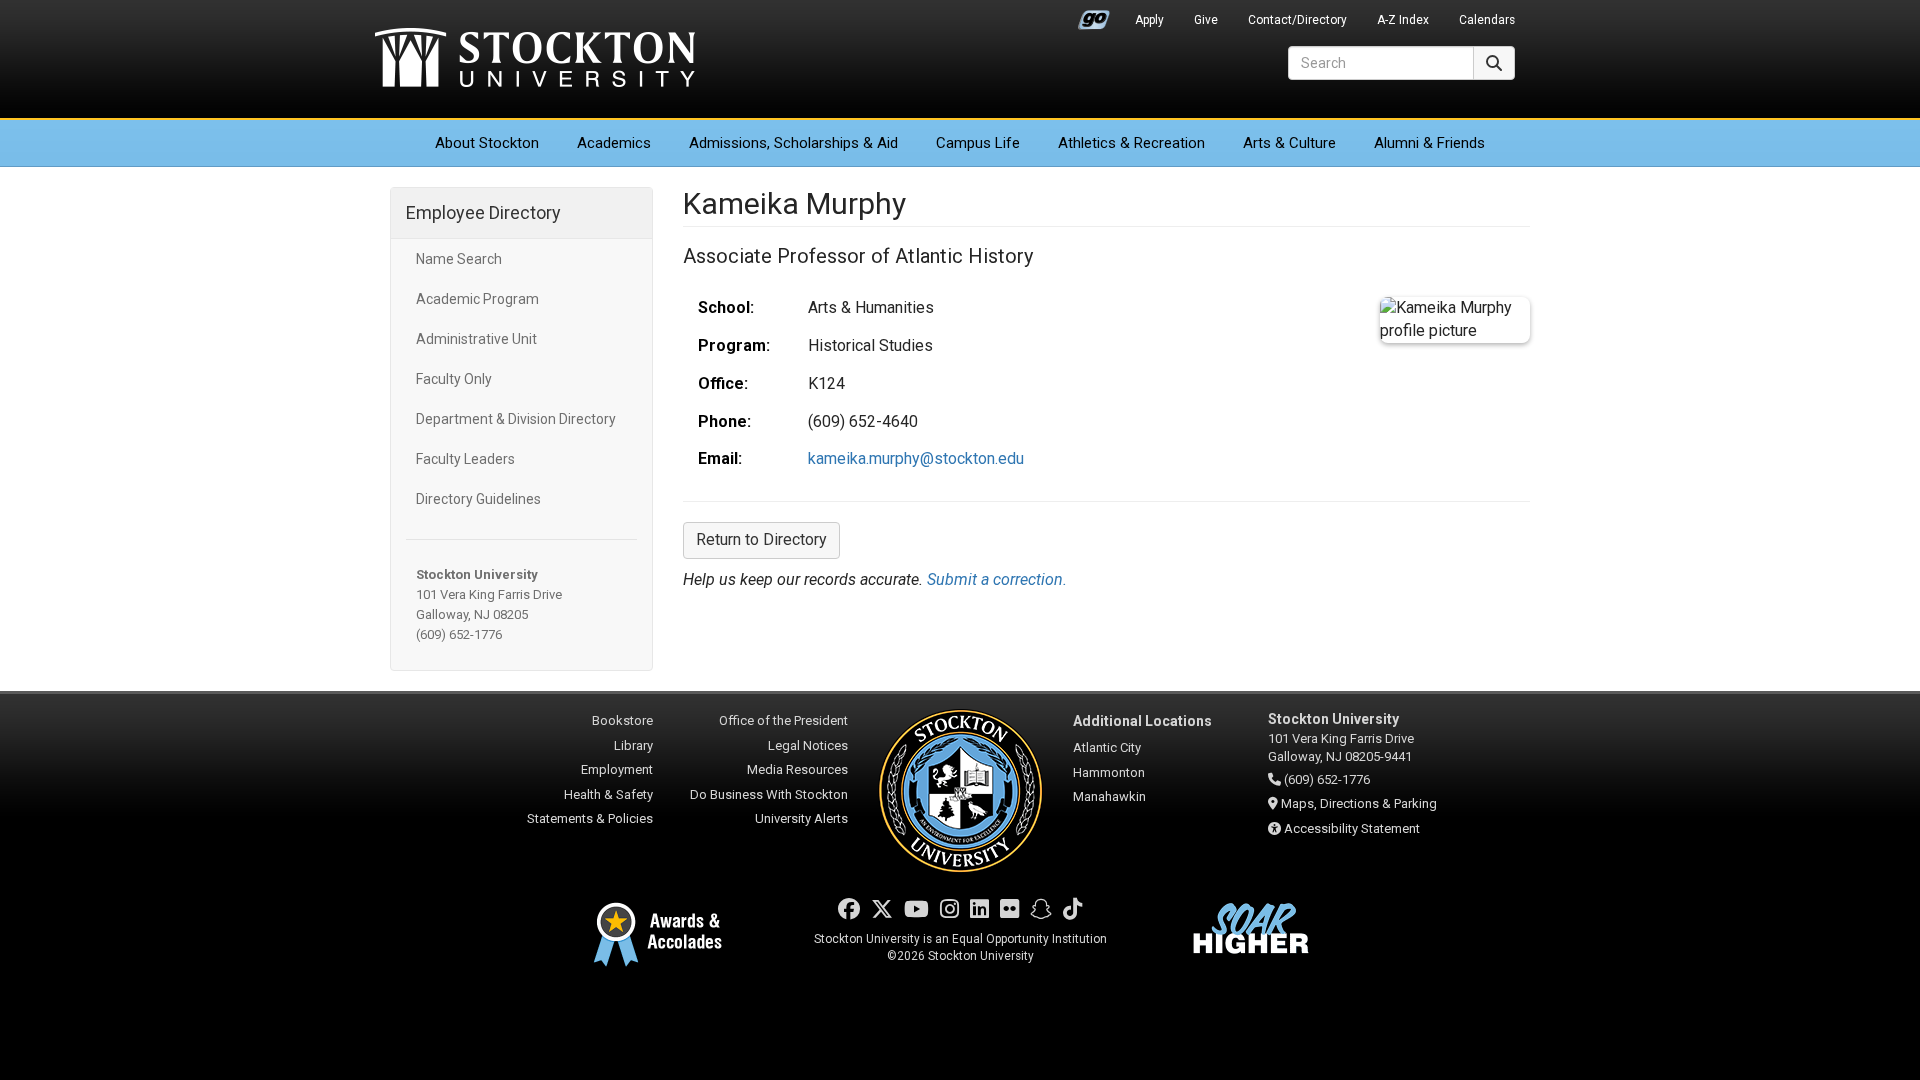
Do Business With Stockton (769, 794)
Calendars (1487, 20)
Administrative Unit (476, 339)
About (487, 143)
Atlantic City (1107, 747)
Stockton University (535, 60)
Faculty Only (454, 379)
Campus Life (978, 143)
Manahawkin (1109, 796)
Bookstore (622, 720)
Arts (1289, 143)
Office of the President (783, 720)
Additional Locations (1142, 721)
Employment (617, 769)
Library (633, 745)
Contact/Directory (1297, 20)
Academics (614, 143)
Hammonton (1109, 772)
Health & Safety (608, 794)
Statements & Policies (590, 818)
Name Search (459, 259)
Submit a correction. (997, 579)
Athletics (1131, 143)
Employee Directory (483, 212)
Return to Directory (761, 539)
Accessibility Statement (1352, 828)
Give (1206, 20)
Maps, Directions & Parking (1359, 803)
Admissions (793, 143)
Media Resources (797, 769)
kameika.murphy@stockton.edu (916, 458)
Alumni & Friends (1429, 143)
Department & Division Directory (516, 419)
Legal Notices (808, 745)
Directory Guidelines (478, 499)
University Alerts (801, 818)
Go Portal (1094, 15)
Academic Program (477, 299)
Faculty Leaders (465, 459)
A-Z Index (1403, 20)
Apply (1149, 20)
